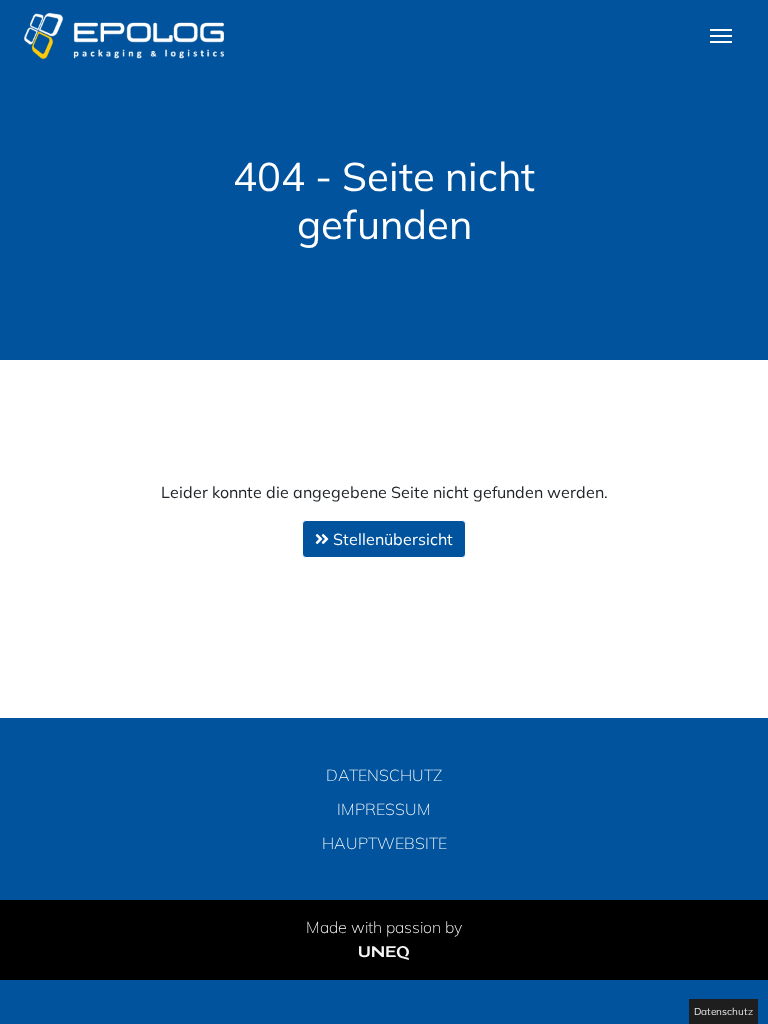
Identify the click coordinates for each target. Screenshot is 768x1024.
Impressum (384, 809)
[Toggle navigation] (721, 34)
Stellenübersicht (391, 539)
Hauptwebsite (384, 843)
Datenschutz (384, 775)
